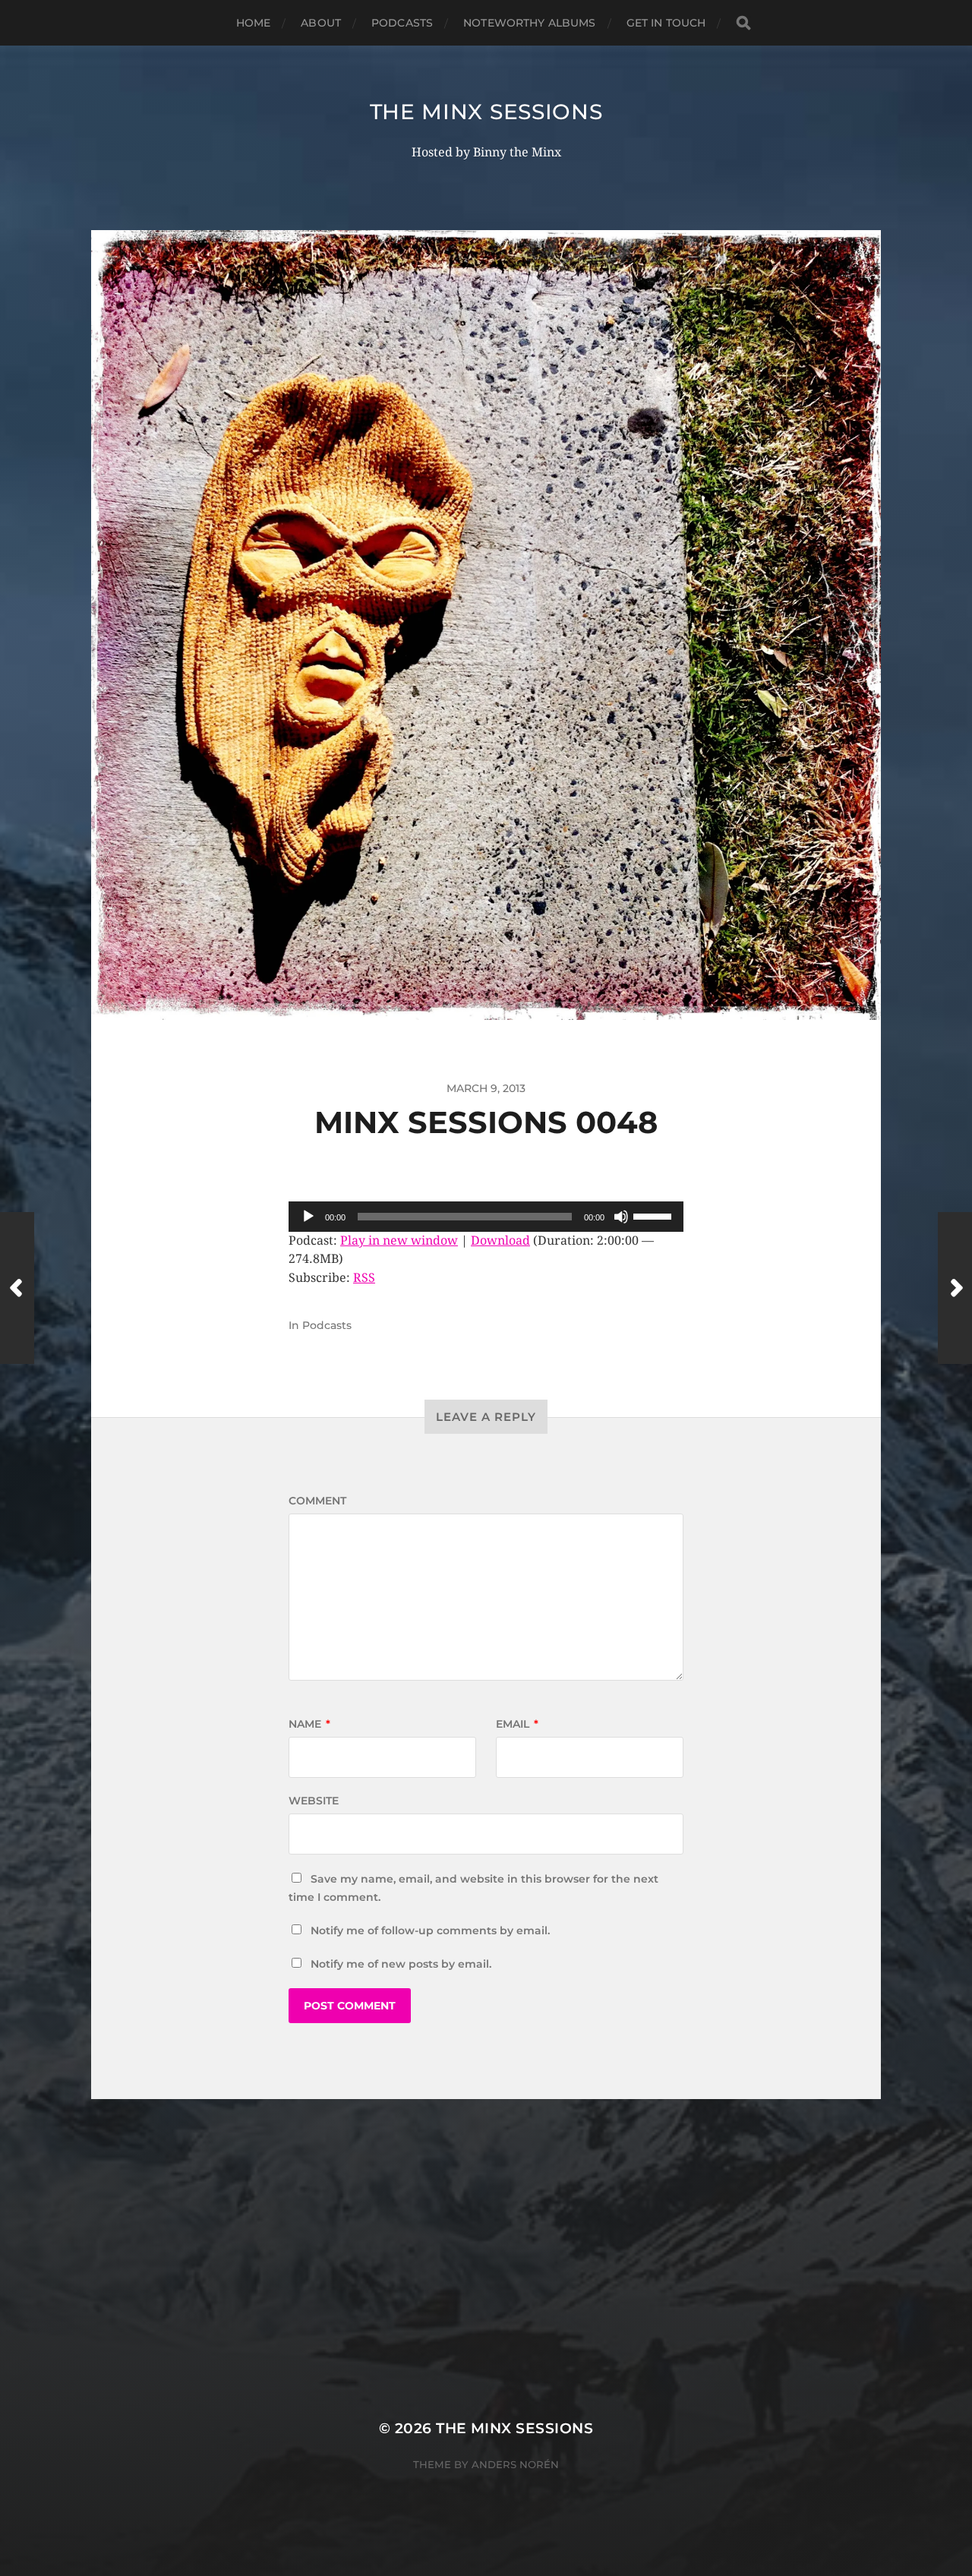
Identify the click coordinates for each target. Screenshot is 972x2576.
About (321, 23)
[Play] (308, 1217)
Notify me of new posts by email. (401, 1964)
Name (309, 1724)
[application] (486, 1217)
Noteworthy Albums (529, 23)
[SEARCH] (743, 23)
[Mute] (621, 1217)
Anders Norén (515, 2464)
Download (500, 1241)
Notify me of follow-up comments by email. (430, 1930)
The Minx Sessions (486, 112)
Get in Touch (666, 23)
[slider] (655, 1215)
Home (254, 23)
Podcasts (402, 23)
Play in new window (399, 1241)
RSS (364, 1278)
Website (314, 1801)
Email (517, 1724)
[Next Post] (955, 1288)
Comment (317, 1501)
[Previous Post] (17, 1288)
